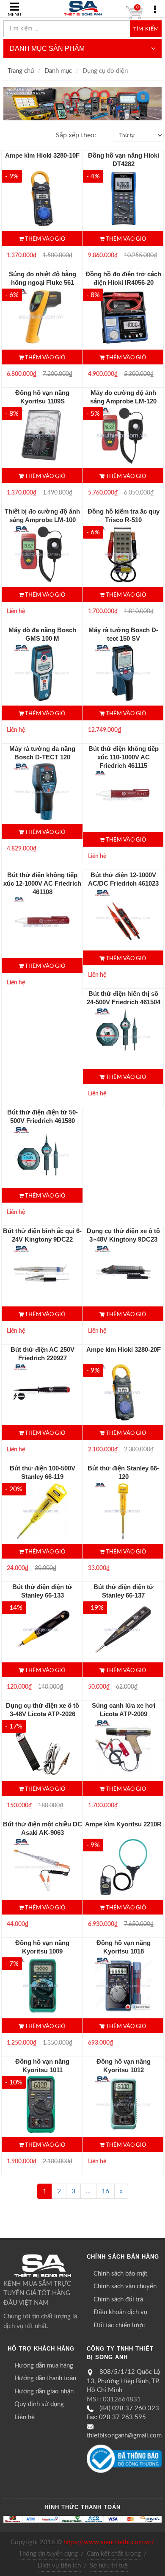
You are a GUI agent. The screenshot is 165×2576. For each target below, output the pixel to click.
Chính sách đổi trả (118, 2300)
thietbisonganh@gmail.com (124, 2436)
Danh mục (58, 71)
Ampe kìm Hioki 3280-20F (124, 1349)
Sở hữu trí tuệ (109, 2566)
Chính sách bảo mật (120, 2274)
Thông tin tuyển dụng (48, 2554)
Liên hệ (25, 2417)
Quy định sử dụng (39, 2404)
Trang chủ (21, 71)
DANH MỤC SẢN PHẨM (47, 49)
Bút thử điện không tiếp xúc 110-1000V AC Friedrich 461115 (124, 757)
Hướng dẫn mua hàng (44, 2366)
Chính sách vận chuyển (125, 2286)
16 (105, 2191)
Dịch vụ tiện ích (59, 2566)
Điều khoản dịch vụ (120, 2312)
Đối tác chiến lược (119, 2325)
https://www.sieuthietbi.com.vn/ (109, 2542)
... (88, 2191)
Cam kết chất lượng (114, 2554)
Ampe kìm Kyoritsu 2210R (123, 1824)
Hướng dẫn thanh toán (45, 2378)
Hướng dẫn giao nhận (44, 2391)
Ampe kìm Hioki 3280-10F (42, 155)
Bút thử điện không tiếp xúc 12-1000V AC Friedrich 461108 (42, 883)
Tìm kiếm (146, 29)
